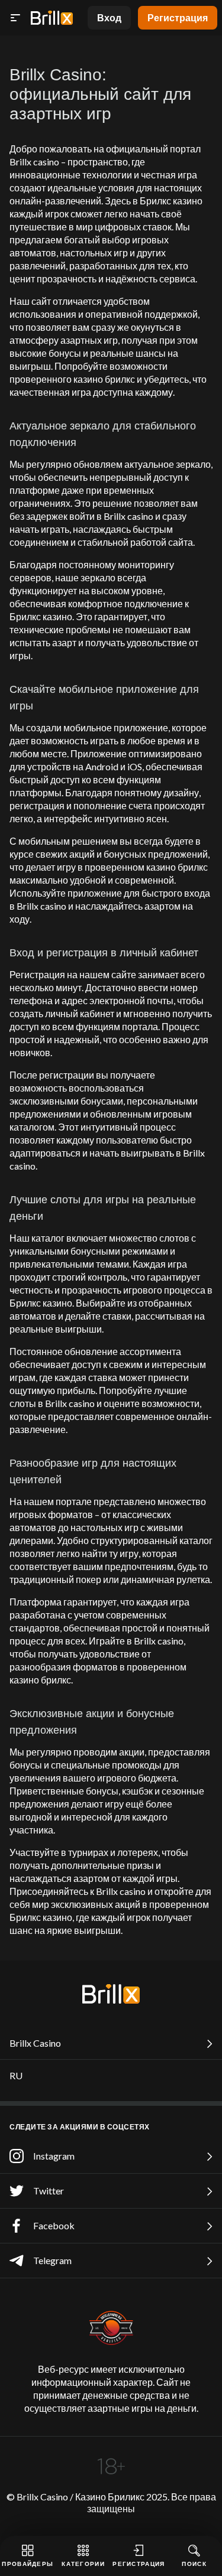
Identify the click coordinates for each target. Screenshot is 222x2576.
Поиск (194, 2564)
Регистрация (178, 17)
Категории (83, 2564)
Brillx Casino (35, 2043)
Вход (109, 17)
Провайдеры (28, 2564)
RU (16, 2075)
